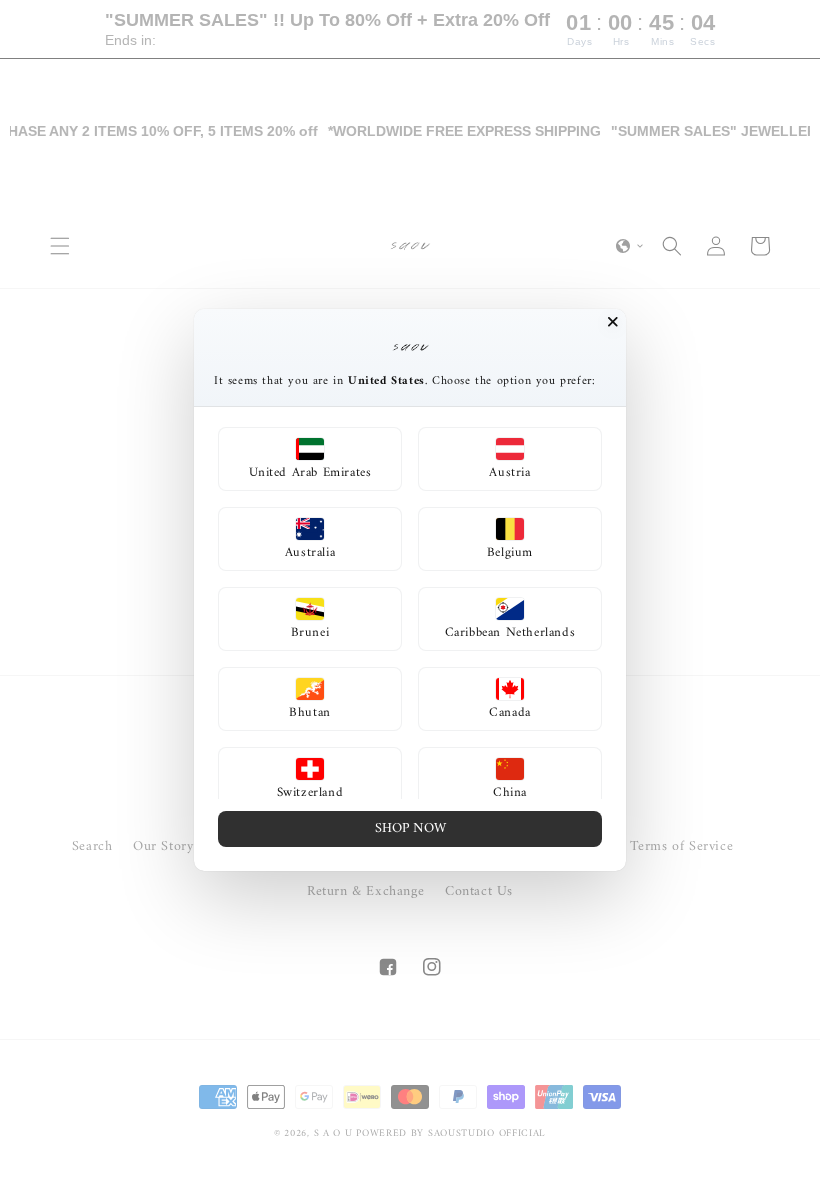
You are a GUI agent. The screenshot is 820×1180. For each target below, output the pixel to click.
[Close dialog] (613, 322)
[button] (310, 459)
